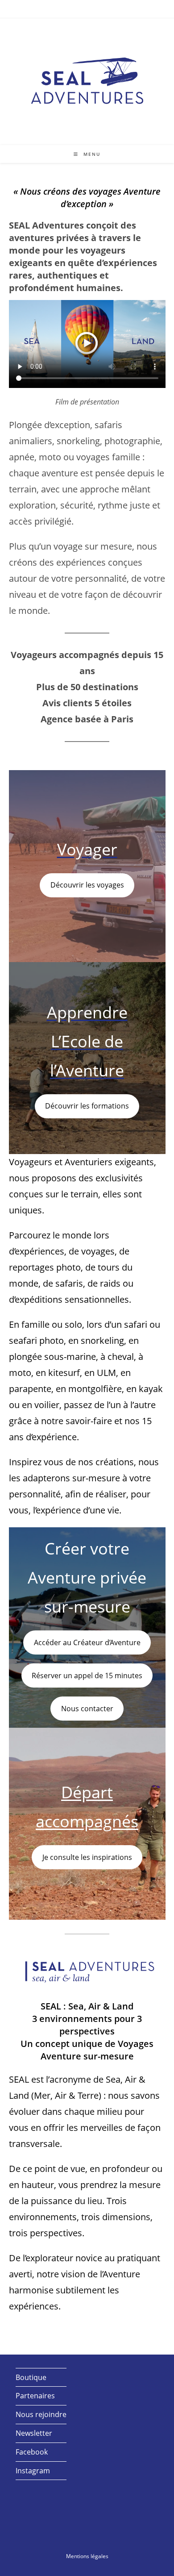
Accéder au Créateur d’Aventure (87, 1642)
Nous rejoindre (41, 2414)
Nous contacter (87, 1709)
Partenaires (35, 2396)
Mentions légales (87, 2556)
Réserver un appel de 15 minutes (87, 1676)
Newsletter (34, 2433)
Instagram (33, 2471)
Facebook (32, 2452)
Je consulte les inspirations (87, 1857)
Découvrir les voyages (87, 885)
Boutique (31, 2377)
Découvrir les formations (87, 1106)
